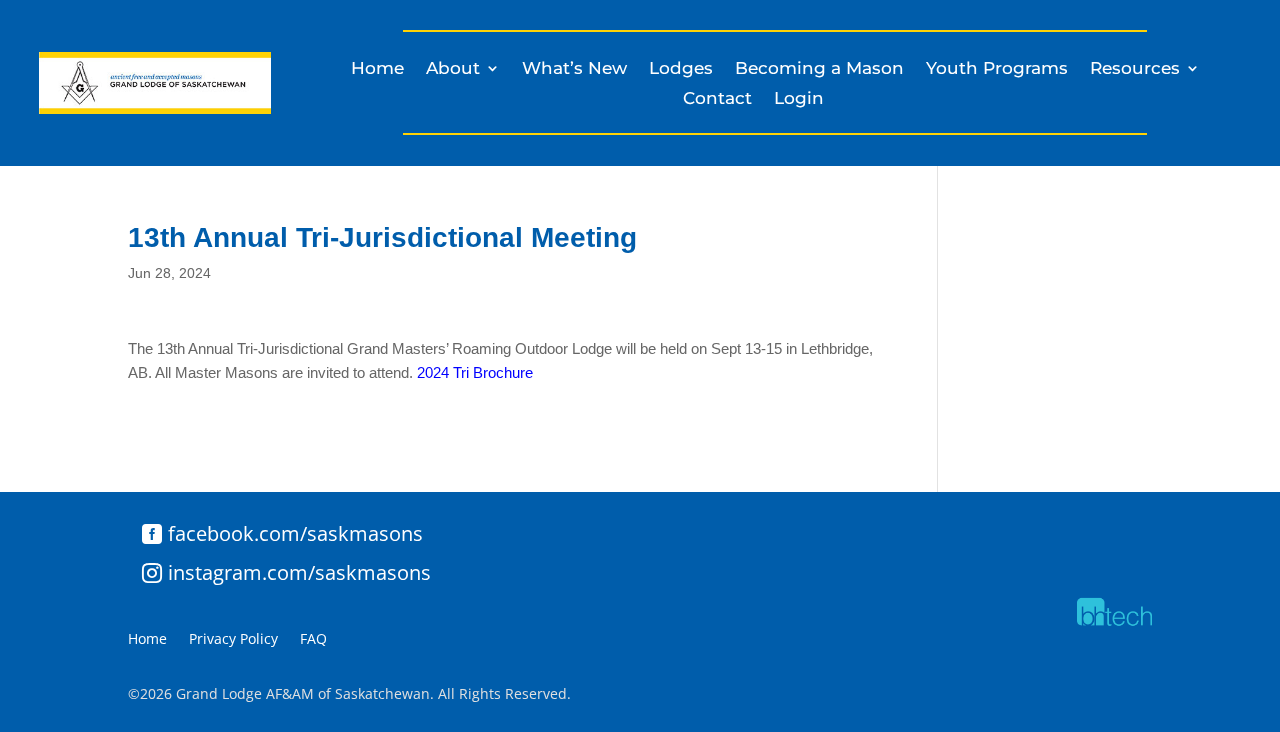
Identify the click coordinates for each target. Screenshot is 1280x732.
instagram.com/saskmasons (299, 572)
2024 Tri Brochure (475, 372)
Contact (717, 99)
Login (799, 99)
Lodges (681, 69)
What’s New (574, 69)
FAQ (313, 640)
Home (377, 69)
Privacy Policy (233, 640)
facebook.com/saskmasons (295, 533)
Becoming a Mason (819, 69)
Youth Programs (997, 69)
